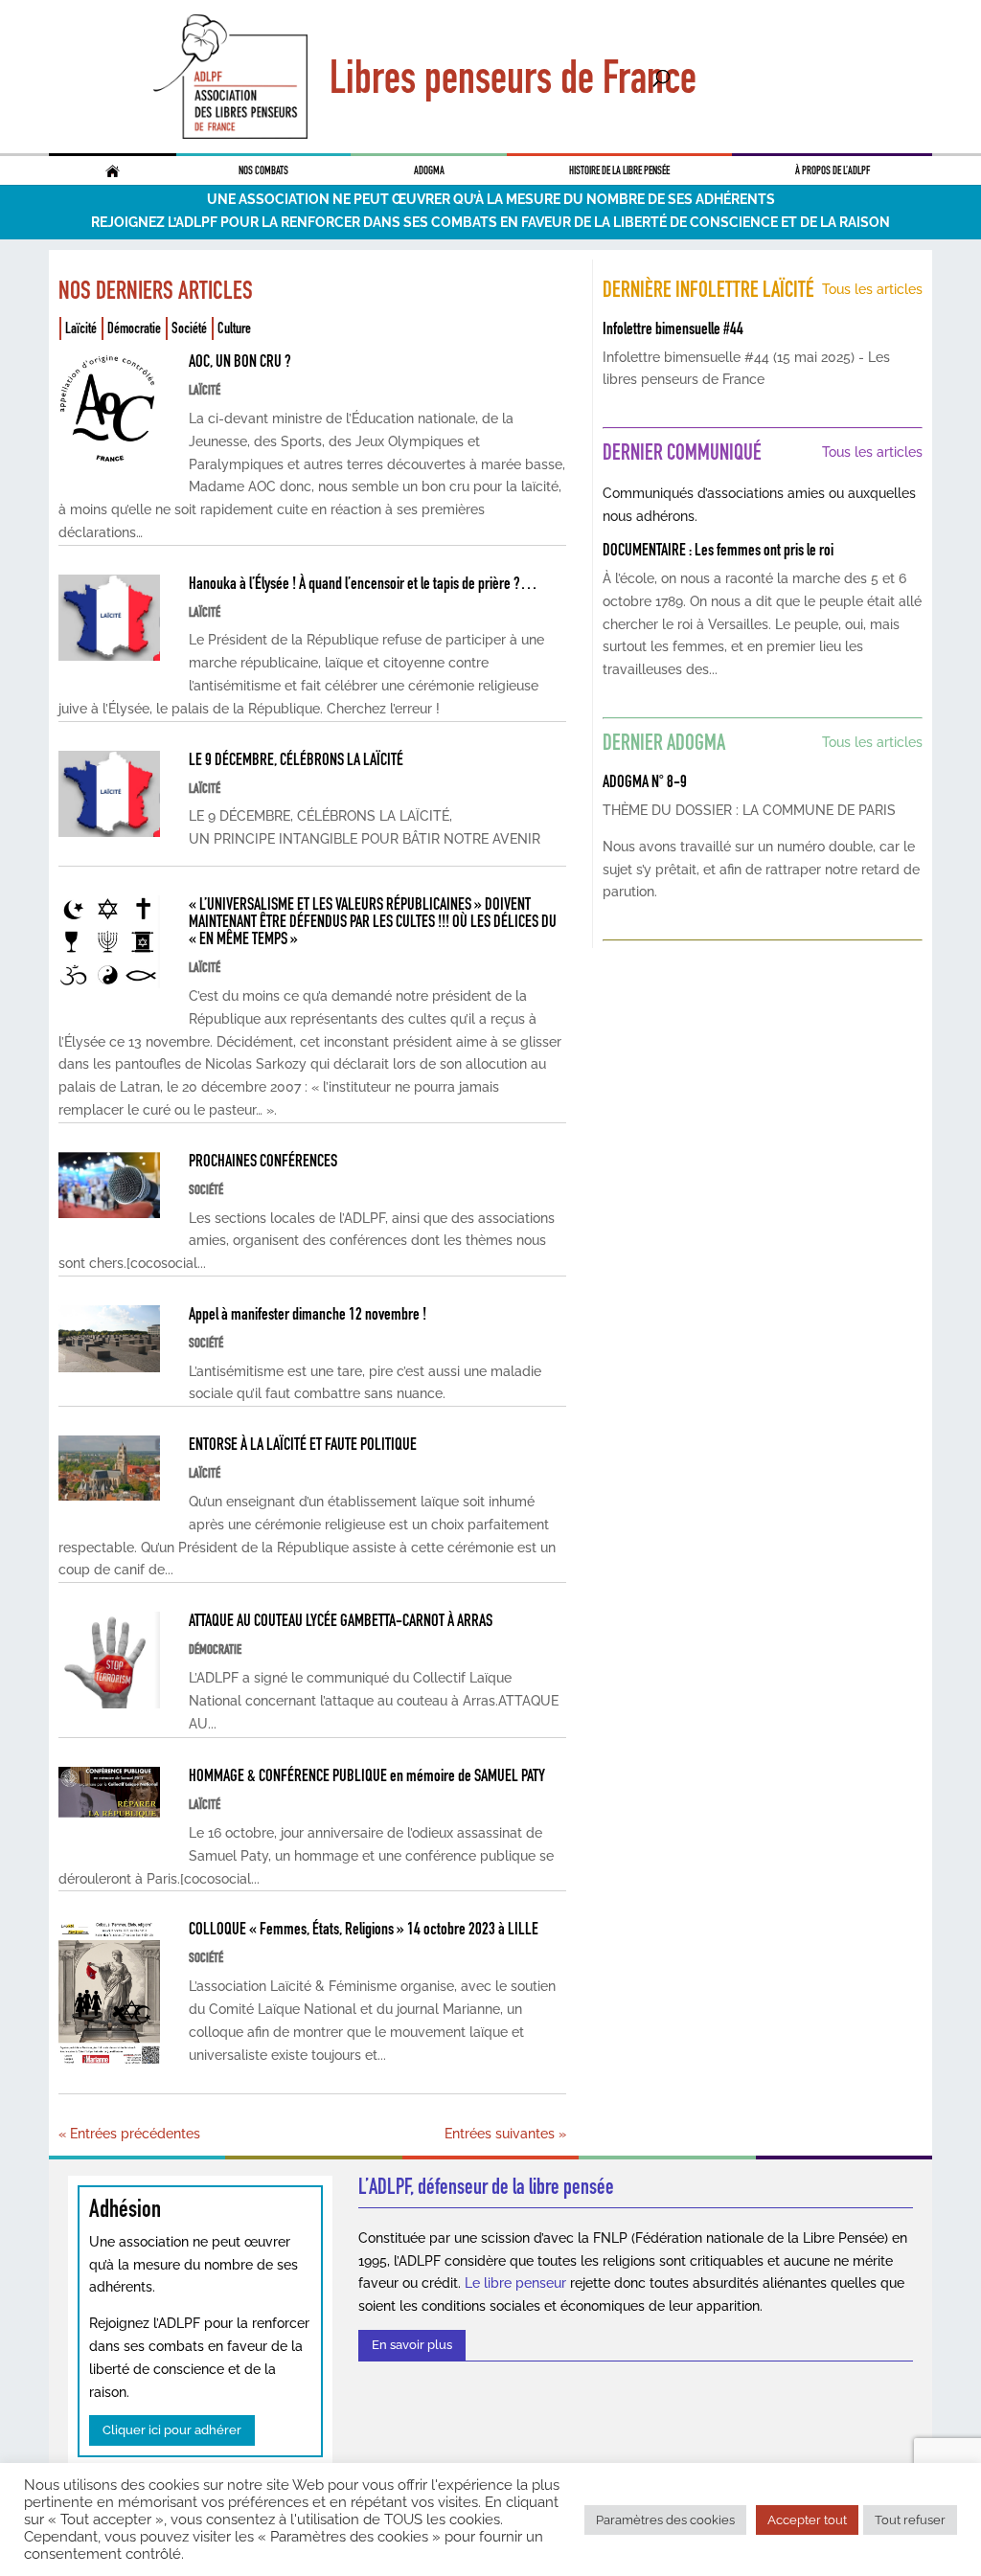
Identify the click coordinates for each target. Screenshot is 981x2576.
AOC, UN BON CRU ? (240, 361)
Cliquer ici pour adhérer (172, 2430)
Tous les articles (872, 289)
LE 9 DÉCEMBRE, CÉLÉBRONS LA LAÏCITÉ (296, 759)
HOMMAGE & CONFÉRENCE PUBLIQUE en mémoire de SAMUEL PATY (367, 1775)
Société (189, 328)
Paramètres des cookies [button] (665, 2520)
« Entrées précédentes (129, 2134)
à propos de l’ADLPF (833, 170)
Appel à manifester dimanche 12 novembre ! (308, 1314)
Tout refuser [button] (910, 2520)
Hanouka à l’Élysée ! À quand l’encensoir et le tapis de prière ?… (363, 583)
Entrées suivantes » (505, 2134)
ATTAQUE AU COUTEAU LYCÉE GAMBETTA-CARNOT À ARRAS (341, 1620)
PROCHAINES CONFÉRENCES (263, 1161)
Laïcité (81, 328)
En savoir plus (412, 2345)
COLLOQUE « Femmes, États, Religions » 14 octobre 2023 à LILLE (364, 1929)
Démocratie (134, 328)
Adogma (429, 170)
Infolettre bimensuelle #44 (673, 328)
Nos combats (263, 170)
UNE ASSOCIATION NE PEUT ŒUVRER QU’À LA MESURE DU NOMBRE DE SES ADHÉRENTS (491, 199)
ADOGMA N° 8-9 (645, 781)
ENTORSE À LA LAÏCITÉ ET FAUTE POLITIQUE (303, 1444)
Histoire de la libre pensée (619, 170)
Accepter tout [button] (807, 2520)
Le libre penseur (515, 2283)
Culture (234, 328)
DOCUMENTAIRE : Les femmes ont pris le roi (718, 550)
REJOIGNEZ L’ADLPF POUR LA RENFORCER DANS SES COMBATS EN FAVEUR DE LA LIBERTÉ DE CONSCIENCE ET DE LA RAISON (490, 222)
